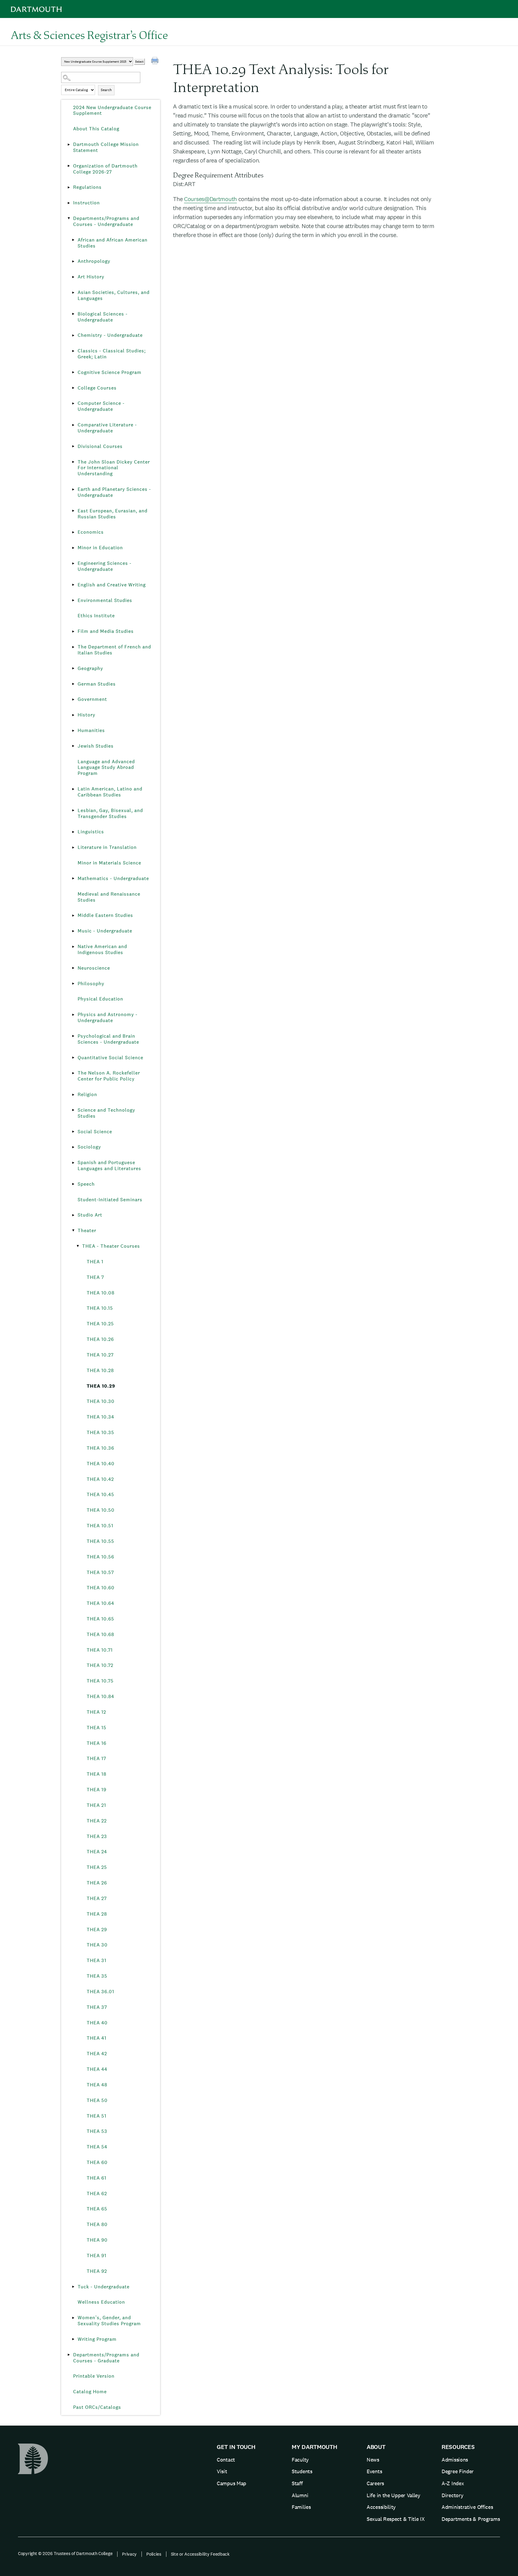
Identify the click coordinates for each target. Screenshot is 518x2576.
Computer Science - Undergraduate (101, 406)
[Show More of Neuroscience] (73, 968)
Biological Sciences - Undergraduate (103, 317)
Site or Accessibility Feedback (200, 2554)
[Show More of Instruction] (69, 203)
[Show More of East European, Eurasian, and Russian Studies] (73, 511)
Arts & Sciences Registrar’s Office (89, 35)
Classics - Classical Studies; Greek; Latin (112, 354)
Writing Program (97, 2339)
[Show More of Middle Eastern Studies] (73, 915)
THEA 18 (97, 1774)
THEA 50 (97, 2100)
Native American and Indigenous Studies (102, 949)
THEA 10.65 (100, 1619)
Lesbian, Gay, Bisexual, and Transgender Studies (110, 813)
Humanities (91, 730)
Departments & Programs (471, 2519)
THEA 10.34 (100, 1417)
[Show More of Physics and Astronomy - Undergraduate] (73, 1015)
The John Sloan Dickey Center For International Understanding (114, 468)
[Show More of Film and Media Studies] (73, 631)
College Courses (97, 388)
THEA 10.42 (100, 1479)
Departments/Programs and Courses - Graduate (106, 2358)
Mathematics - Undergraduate (113, 878)
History (86, 715)
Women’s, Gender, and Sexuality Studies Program (109, 2321)
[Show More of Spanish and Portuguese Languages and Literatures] (73, 1163)
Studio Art (90, 1215)
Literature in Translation (107, 847)
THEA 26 (97, 1883)
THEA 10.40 (101, 1464)
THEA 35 (97, 1976)
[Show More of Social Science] (73, 1132)
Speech (86, 1184)
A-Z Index (453, 2483)
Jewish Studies (96, 746)
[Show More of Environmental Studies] (73, 600)
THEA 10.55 (100, 1541)
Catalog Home (90, 2392)
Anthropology (94, 261)
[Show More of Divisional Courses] (73, 446)
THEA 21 (96, 1805)
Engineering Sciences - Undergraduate (105, 566)
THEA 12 (96, 1712)
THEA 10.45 (100, 1494)
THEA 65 (97, 2209)
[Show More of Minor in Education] (73, 548)
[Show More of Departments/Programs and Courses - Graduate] (69, 2355)
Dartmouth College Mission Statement (106, 147)
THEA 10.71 (100, 1650)
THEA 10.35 (100, 1432)
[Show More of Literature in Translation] (73, 847)
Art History (91, 277)
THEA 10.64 (100, 1603)
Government (92, 699)
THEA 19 (97, 1790)
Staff (297, 2483)
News (373, 2460)
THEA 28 (97, 1914)
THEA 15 (97, 1728)
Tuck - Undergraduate (104, 2287)
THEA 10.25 (100, 1324)
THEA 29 (97, 1930)
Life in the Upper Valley (393, 2495)
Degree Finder (458, 2471)
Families (301, 2507)
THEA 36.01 (100, 1992)
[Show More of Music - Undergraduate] (73, 931)
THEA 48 (97, 2085)
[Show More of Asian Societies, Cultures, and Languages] (73, 292)
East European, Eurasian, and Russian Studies (113, 514)
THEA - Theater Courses (111, 1246)
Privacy (129, 2554)
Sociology (89, 1147)
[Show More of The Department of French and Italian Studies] (73, 647)
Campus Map (231, 2483)
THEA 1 (95, 1262)
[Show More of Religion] (73, 1095)
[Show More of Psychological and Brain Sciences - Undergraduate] (73, 1036)
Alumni (300, 2495)
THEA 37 (97, 2007)
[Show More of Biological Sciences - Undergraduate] (73, 314)
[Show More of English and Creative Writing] (73, 585)
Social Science (95, 1132)
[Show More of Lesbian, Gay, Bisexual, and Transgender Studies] (73, 811)
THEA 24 (97, 1852)
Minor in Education (100, 548)
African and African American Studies (113, 243)
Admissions (455, 2460)
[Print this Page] (156, 61)
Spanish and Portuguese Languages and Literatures (109, 1165)
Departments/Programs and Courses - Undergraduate (106, 221)
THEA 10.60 (101, 1588)
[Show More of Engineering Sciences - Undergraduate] (73, 563)
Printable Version (94, 2376)
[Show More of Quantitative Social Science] (73, 1058)
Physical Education (100, 999)
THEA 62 (97, 2194)
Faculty (300, 2460)
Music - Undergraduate (105, 931)
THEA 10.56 (100, 1557)
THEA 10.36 (100, 1448)
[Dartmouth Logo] (36, 9)
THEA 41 (97, 2038)
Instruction (86, 203)
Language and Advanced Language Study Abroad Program (106, 768)
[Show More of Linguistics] (73, 832)
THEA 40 (97, 2023)
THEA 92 (97, 2271)
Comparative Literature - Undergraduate (107, 428)
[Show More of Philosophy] (73, 984)
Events (374, 2471)
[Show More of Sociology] (73, 1147)
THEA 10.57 (100, 1572)
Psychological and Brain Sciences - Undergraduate (108, 1039)
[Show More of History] (73, 715)
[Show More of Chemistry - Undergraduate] (73, 335)
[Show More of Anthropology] (73, 261)
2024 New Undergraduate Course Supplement (112, 110)
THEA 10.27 (100, 1355)
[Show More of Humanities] (73, 731)
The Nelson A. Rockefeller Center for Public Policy (109, 1076)
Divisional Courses (100, 446)
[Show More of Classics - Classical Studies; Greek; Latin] (73, 351)
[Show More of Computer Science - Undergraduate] (73, 403)
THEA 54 (97, 2147)
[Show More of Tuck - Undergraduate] (73, 2287)
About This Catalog (96, 129)
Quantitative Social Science (110, 1058)
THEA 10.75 (100, 1681)
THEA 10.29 (101, 1386)
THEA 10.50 (101, 1510)
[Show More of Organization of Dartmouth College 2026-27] (69, 166)
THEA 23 (97, 1836)
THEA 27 (97, 1898)
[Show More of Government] (73, 699)
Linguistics (91, 832)
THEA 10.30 (101, 1401)
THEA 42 (97, 2054)
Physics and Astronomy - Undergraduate (108, 1017)
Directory (452, 2495)
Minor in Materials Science (109, 863)
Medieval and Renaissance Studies (109, 897)
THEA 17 (96, 1758)
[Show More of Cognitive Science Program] (73, 372)
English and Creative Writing (112, 585)
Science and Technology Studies (106, 1113)
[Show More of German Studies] (73, 684)
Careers (375, 2483)
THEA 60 (97, 2162)
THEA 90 (97, 2240)
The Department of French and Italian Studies (114, 650)
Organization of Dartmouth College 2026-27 (105, 169)
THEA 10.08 (101, 1293)
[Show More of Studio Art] (73, 1215)
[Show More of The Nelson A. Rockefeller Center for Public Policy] (73, 1073)
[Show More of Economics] (73, 532)
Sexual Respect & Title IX (396, 2519)
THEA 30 (97, 1945)
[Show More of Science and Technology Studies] (73, 1110)
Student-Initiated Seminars (110, 1200)
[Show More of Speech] (73, 1184)
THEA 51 (97, 2116)
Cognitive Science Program (110, 372)
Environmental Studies (105, 600)
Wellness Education (101, 2302)
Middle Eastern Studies (105, 915)
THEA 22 (97, 1821)
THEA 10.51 (100, 1526)
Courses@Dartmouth (210, 199)
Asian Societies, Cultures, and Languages (114, 295)
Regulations (87, 187)
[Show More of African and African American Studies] (73, 240)
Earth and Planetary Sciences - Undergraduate (114, 492)
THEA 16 (97, 1743)
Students (302, 2471)
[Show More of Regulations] (69, 187)
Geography (90, 668)
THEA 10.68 (100, 1634)
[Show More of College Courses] (73, 388)
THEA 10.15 (100, 1308)
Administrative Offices (467, 2507)
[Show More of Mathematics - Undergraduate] (73, 879)
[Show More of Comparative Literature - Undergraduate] (73, 425)
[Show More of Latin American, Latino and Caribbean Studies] (73, 789)
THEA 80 (97, 2224)
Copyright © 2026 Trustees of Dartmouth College (65, 2553)
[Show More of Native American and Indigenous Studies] (73, 947)
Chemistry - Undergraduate (110, 335)
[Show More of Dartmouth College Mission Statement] (69, 144)
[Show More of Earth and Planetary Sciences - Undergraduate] (73, 489)
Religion (87, 1094)
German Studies (97, 684)
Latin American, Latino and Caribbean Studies (110, 792)
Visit (222, 2471)
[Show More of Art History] (73, 277)
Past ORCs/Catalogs (97, 2407)
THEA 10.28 (100, 1370)
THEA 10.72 (100, 1665)
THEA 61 (97, 2178)
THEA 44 (97, 2069)
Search (106, 90)
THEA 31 (97, 1960)
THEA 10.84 (100, 1696)
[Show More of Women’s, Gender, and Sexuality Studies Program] (73, 2318)
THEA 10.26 (100, 1339)
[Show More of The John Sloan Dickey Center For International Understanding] (73, 462)
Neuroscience (94, 968)
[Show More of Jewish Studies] (73, 746)
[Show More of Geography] (73, 668)
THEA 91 (97, 2256)
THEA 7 (95, 1277)
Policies (154, 2554)
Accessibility (381, 2507)
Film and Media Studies (106, 631)
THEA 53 (97, 2131)
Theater (87, 1230)
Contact (226, 2460)
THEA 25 (97, 1867)
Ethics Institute (96, 616)
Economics (91, 532)
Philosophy (91, 984)
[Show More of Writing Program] (73, 2339)
